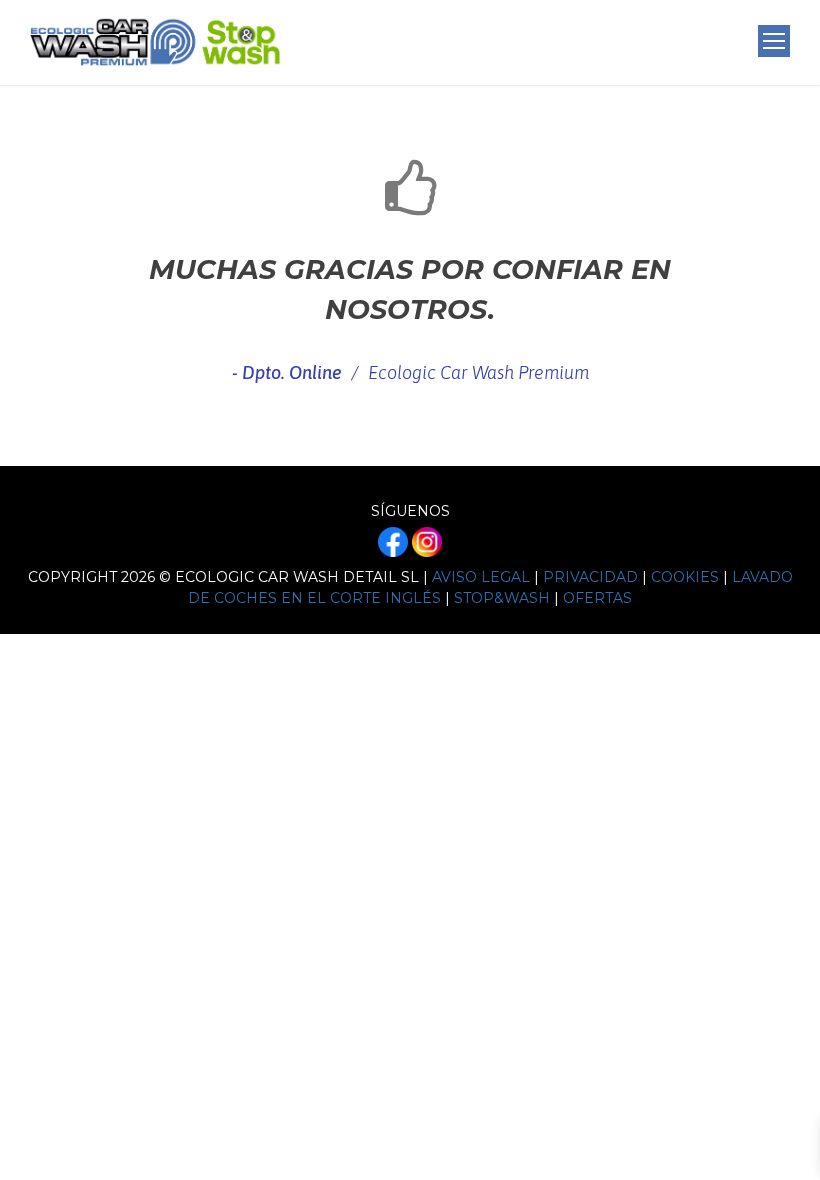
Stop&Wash (502, 598)
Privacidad (590, 577)
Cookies (685, 577)
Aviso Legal (481, 577)
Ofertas (597, 598)
